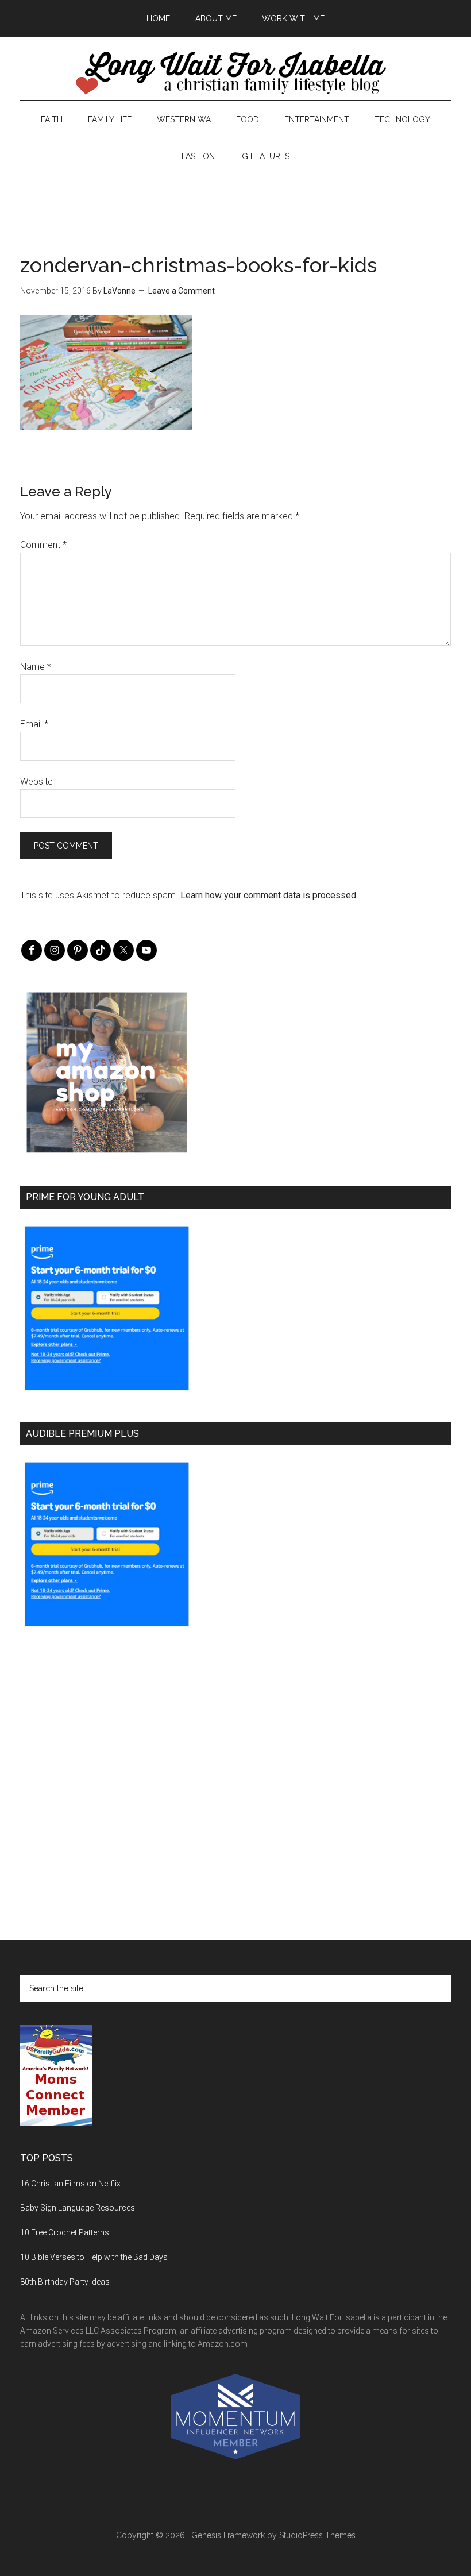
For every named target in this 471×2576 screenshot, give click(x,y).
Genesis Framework (228, 2535)
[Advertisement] (235, 201)
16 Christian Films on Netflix (70, 2184)
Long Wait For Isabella (235, 74)
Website (36, 782)
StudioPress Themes (317, 2535)
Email (34, 724)
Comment (43, 545)
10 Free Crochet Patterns (65, 2232)
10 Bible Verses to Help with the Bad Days (94, 2257)
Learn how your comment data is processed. (269, 895)
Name (36, 667)
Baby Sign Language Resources (78, 2208)
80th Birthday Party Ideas (65, 2282)
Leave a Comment (182, 291)
